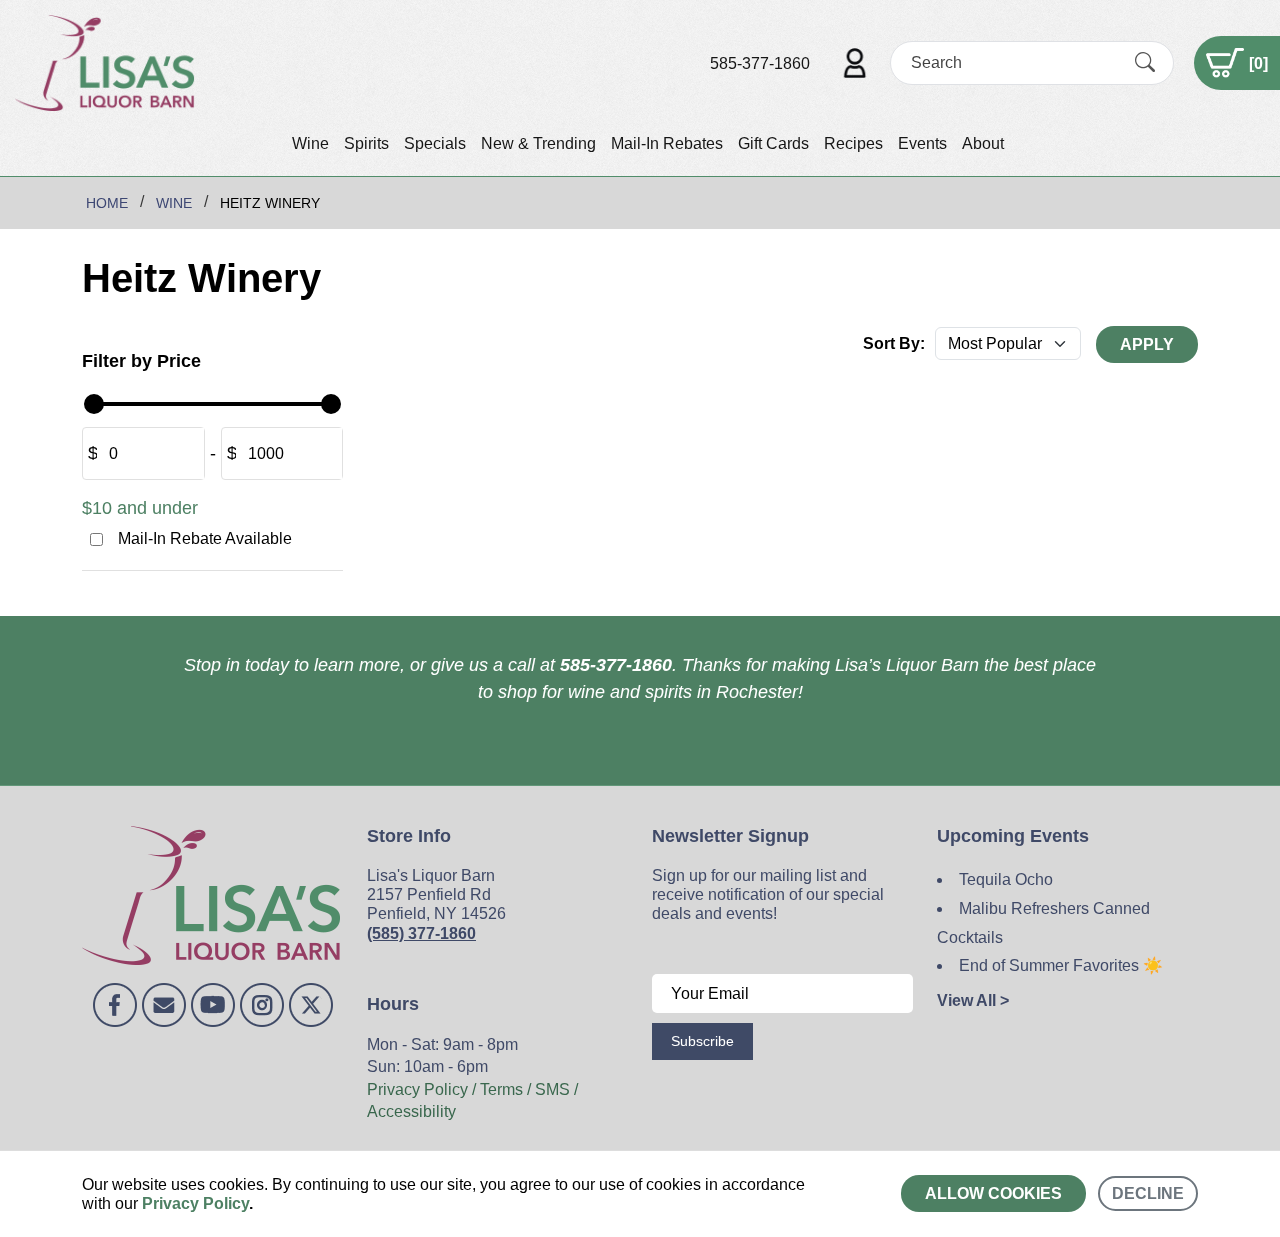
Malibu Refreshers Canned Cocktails (1043, 923)
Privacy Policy (195, 1203)
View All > (973, 1000)
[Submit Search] (1145, 63)
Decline (1148, 1193)
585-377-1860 (760, 63)
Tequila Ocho (1006, 879)
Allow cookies (993, 1193)
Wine (310, 143)
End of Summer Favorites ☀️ (1061, 965)
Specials (435, 143)
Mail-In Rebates (667, 143)
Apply (1147, 344)
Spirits (366, 143)
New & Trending (538, 143)
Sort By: (894, 343)
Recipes (853, 143)
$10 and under (140, 508)
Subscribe (702, 1041)
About (983, 143)
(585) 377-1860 (421, 933)
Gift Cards (773, 143)
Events (922, 143)
